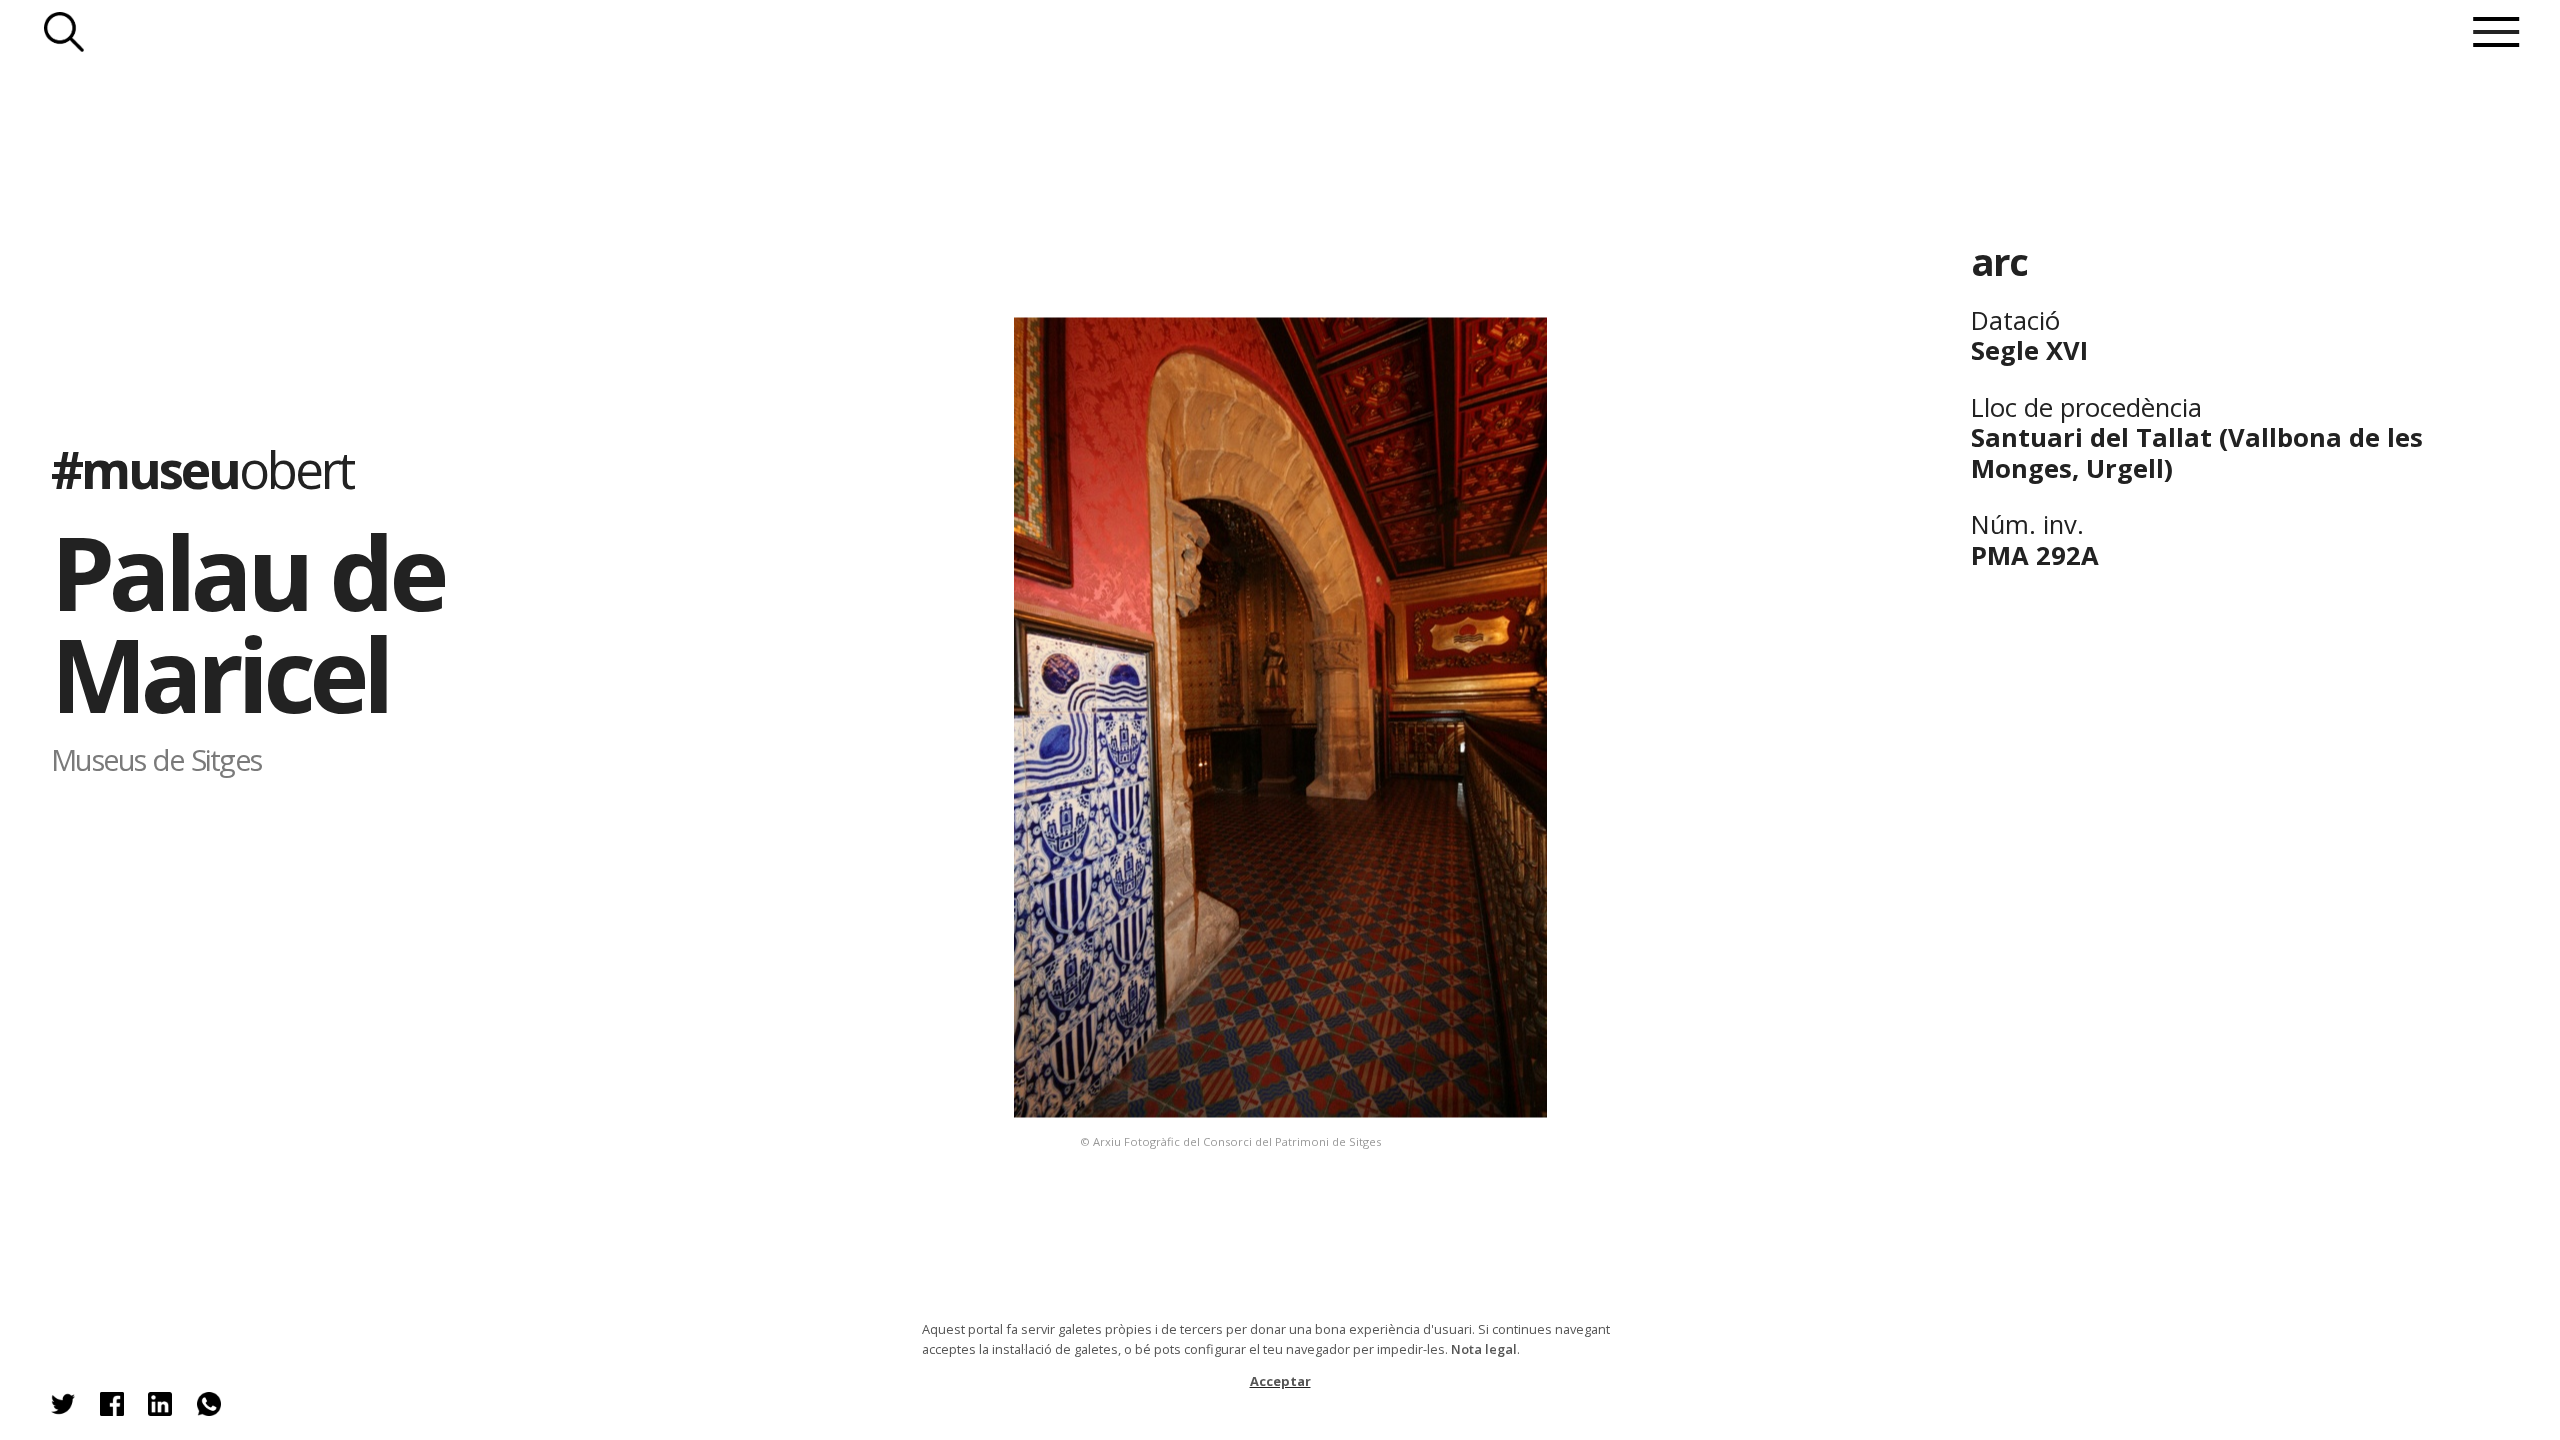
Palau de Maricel (247, 622)
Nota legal (1484, 1349)
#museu (202, 469)
